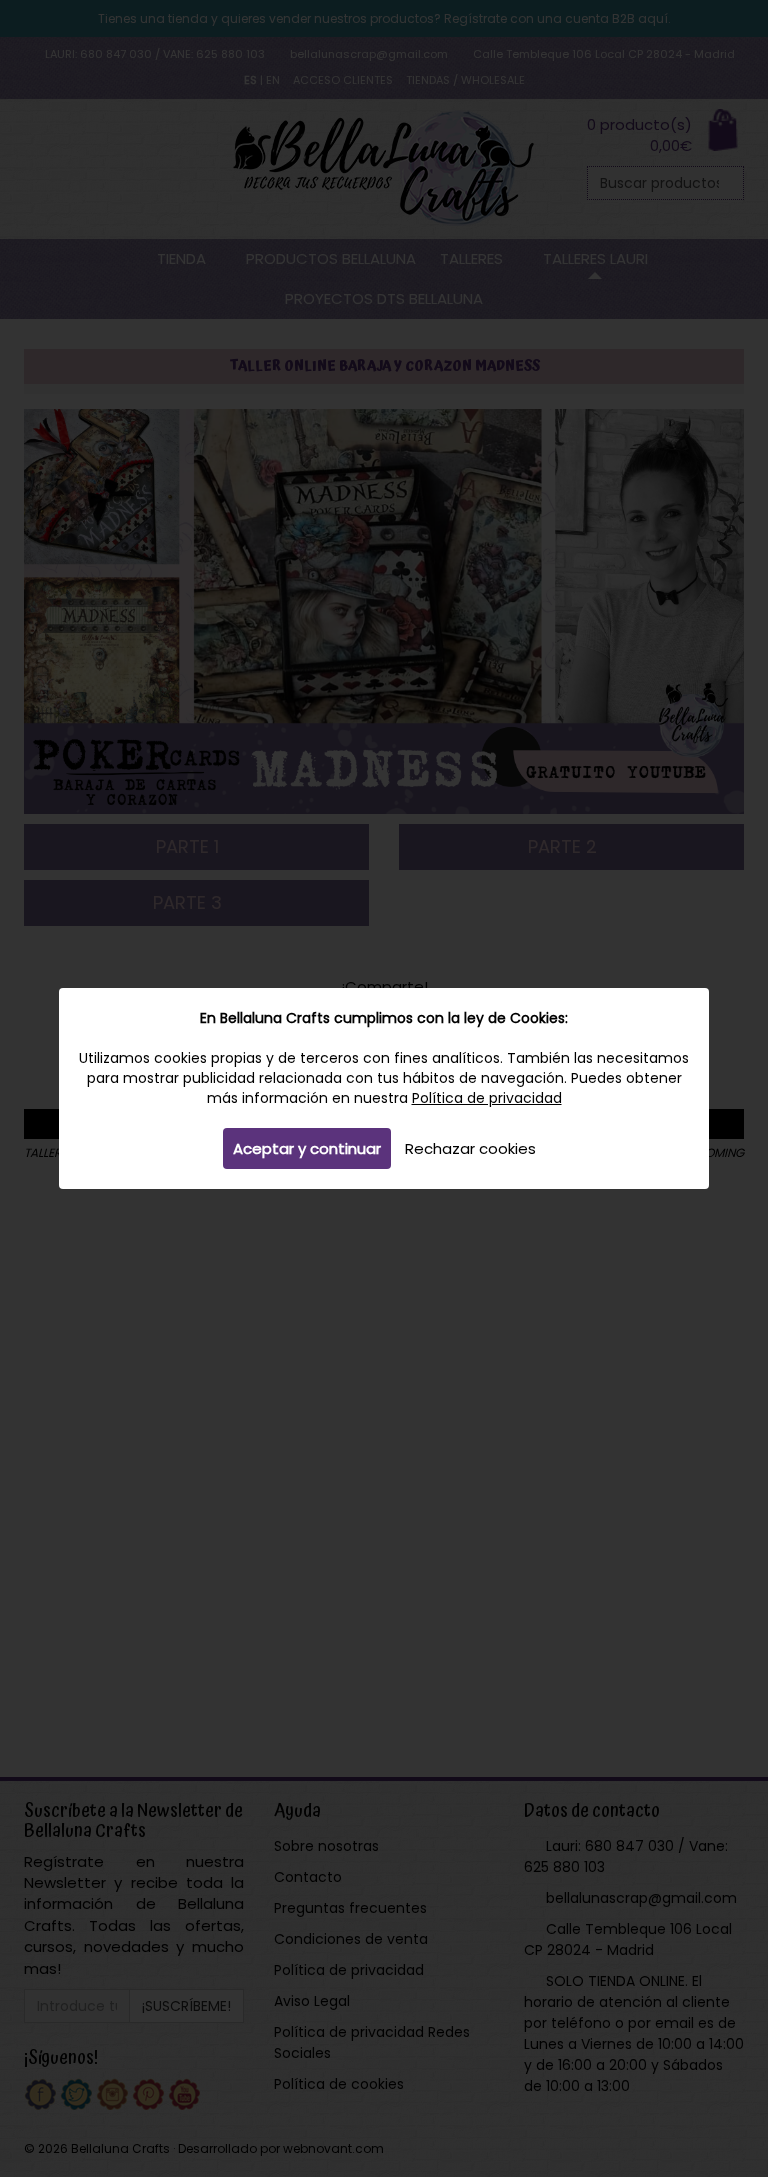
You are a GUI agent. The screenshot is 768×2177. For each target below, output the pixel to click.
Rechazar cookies (470, 1148)
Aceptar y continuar (307, 1148)
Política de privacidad (487, 1098)
